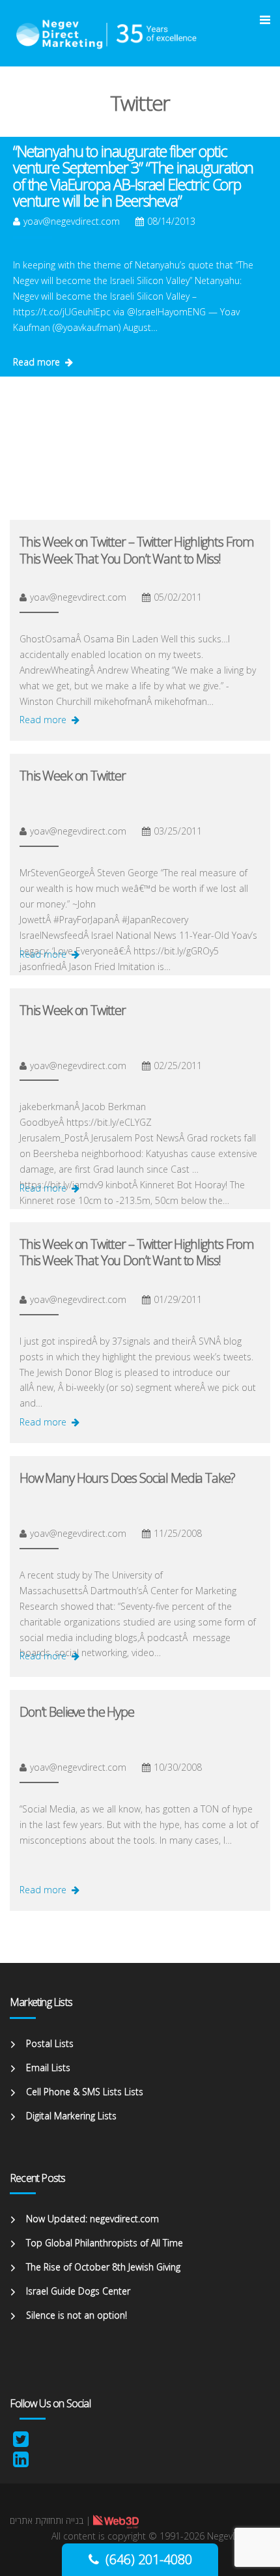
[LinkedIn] (21, 2462)
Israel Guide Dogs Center (78, 2291)
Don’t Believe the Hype (77, 1712)
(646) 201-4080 (149, 2559)
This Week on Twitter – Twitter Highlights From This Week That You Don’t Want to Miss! (137, 550)
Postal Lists (50, 2043)
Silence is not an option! (77, 2315)
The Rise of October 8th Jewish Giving (103, 2267)
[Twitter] (21, 2442)
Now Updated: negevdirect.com (92, 2219)
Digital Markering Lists (71, 2116)
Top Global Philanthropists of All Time (105, 2243)
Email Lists (48, 2068)
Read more (36, 362)
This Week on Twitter (73, 776)
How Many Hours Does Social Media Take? (127, 1478)
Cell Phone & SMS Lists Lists (85, 2092)
